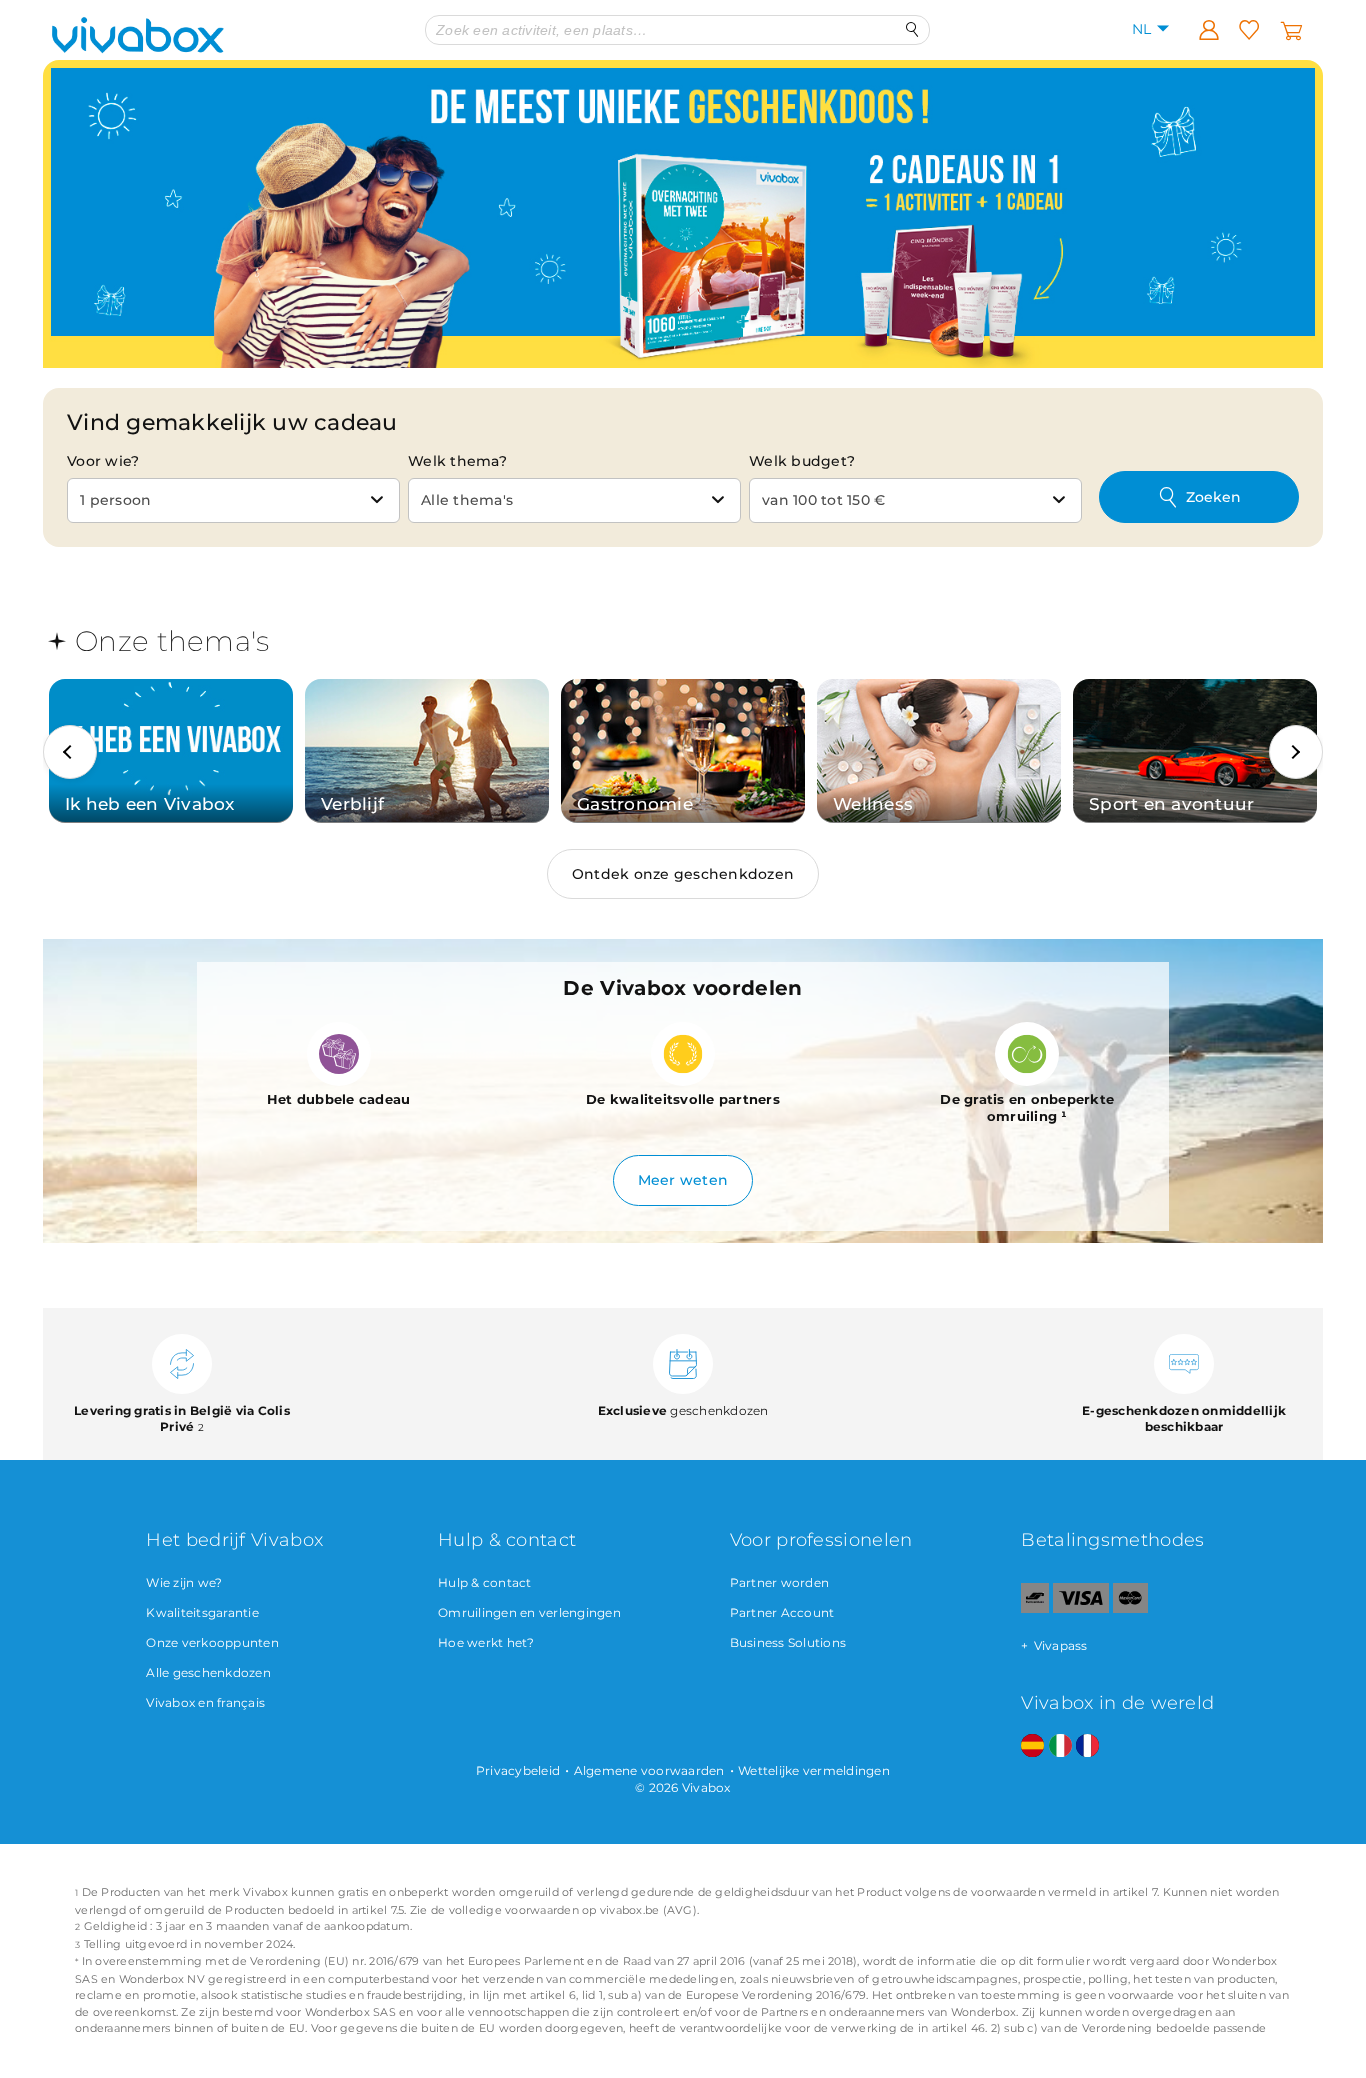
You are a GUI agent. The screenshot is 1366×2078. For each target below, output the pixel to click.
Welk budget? (802, 461)
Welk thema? (457, 461)
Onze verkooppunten (212, 1642)
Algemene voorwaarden (649, 1770)
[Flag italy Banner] (1060, 1746)
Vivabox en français (205, 1702)
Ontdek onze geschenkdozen (683, 874)
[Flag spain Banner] (1032, 1746)
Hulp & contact (485, 1582)
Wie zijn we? (184, 1582)
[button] (70, 752)
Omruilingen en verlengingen (529, 1612)
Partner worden (780, 1582)
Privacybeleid (518, 1770)
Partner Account (782, 1612)
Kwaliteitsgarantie (202, 1612)
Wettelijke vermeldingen (814, 1770)
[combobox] (233, 500)
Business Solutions (788, 1642)
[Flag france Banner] (1087, 1746)
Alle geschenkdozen (208, 1672)
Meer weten (683, 1180)
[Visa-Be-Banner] (1080, 1608)
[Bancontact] (1035, 1608)
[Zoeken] (912, 29)
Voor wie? (103, 461)
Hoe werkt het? (486, 1642)
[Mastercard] (1130, 1608)
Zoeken (1213, 497)
